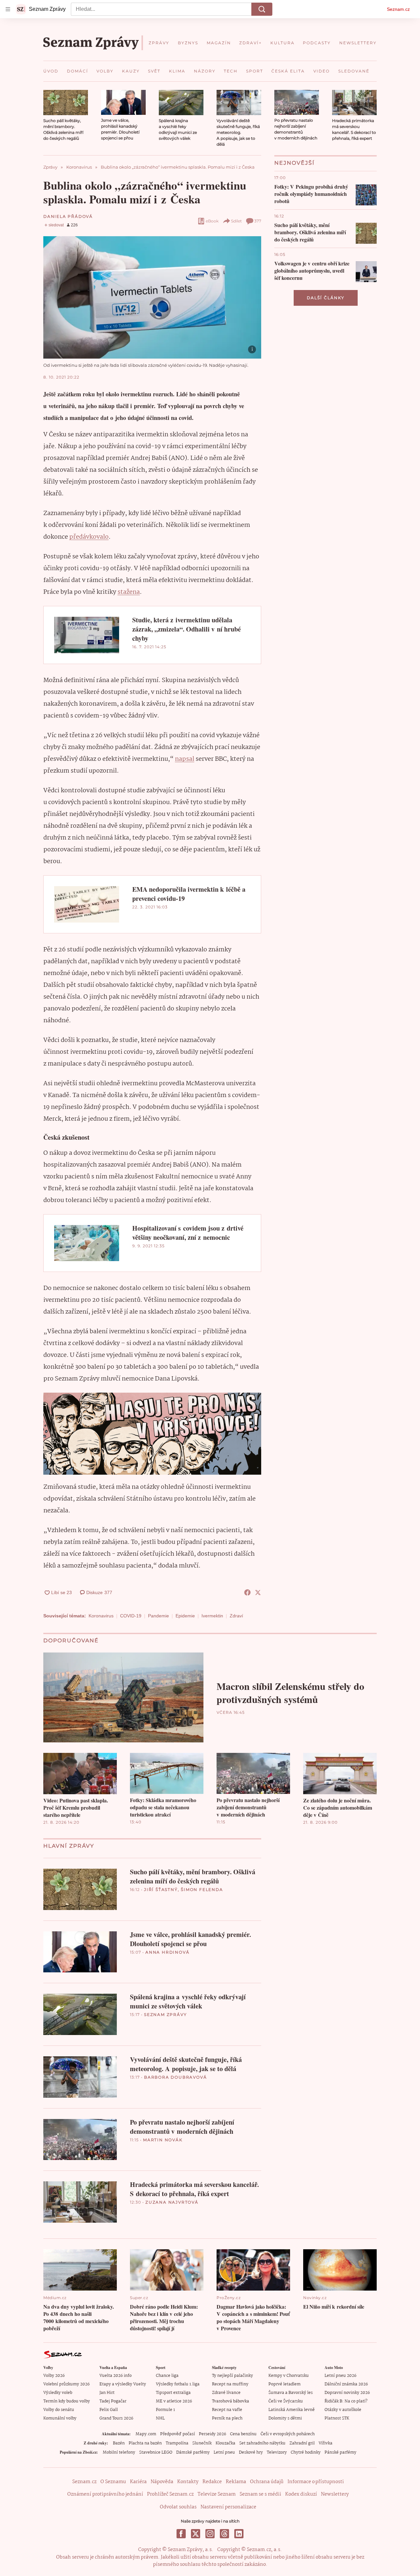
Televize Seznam (217, 2494)
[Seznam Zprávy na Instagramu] (210, 2534)
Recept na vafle (227, 2410)
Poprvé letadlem (284, 2384)
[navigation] (8, 9)
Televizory (277, 2452)
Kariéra (138, 2482)
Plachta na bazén (145, 2443)
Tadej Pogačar (113, 2401)
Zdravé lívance (226, 2393)
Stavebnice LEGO (156, 2452)
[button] (66, 103)
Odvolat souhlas (178, 2507)
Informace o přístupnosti (316, 2482)
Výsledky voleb (58, 2393)
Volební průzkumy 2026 (66, 2384)
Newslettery (335, 2494)
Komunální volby (60, 2418)
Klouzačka (225, 2443)
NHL (160, 2418)
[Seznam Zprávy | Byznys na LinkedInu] (239, 2534)
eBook (212, 221)
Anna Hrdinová (167, 1952)
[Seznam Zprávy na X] (196, 2534)
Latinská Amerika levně (292, 2410)
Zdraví (236, 1616)
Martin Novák (163, 2140)
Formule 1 (165, 2410)
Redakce (212, 2482)
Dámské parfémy (193, 2452)
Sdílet (236, 221)
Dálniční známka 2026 (346, 2384)
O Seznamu (113, 2482)
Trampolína (177, 2443)
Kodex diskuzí (301, 2494)
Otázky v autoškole (343, 2410)
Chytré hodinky (306, 2452)
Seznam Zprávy (165, 2015)
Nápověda (162, 2482)
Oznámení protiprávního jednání (105, 2494)
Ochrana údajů (267, 2482)
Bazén (119, 2443)
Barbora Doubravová (175, 2077)
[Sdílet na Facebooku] (247, 1592)
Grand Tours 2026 (116, 2418)
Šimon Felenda (202, 1890)
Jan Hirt (107, 2393)
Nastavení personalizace (228, 2507)
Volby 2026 (54, 2376)
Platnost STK (337, 2418)
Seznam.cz (398, 9)
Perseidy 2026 (212, 2434)
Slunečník (202, 2443)
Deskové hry (251, 2452)
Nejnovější (294, 163)
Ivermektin (212, 1616)
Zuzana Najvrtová (172, 2202)
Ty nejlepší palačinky (232, 2376)
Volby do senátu (59, 2410)
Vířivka (325, 2443)
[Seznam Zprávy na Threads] (224, 2534)
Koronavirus (101, 1616)
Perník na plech (227, 2418)
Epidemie (185, 1616)
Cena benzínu (243, 2434)
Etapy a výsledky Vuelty (123, 2384)
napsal (185, 759)
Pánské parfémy (340, 2452)
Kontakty (188, 2482)
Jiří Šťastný (161, 1890)
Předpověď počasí (178, 2434)
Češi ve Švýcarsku (286, 2401)
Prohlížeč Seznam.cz (170, 2494)
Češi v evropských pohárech (288, 2434)
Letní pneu (224, 2452)
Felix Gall (109, 2410)
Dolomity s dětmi (285, 2418)
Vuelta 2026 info (115, 2376)
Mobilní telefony (119, 2452)
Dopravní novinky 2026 (347, 2393)
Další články (326, 298)
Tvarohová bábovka (231, 2401)
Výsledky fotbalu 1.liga (178, 2384)
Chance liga (167, 2376)
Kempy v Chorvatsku (289, 2376)
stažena (129, 592)
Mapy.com (146, 2434)
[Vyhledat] (262, 9)
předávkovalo (89, 537)
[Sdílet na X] (258, 1592)
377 (258, 221)
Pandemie (158, 1616)
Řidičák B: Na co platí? (346, 2401)
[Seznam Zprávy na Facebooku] (181, 2534)
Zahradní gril (302, 2443)
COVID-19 (131, 1616)
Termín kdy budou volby (67, 2401)
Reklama (236, 2482)
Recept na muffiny (230, 2384)
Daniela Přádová (68, 216)
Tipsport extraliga (173, 2393)
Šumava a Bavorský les (291, 2393)
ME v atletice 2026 (174, 2401)
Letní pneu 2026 (340, 2376)
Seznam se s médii (260, 2494)
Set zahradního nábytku (262, 2443)
